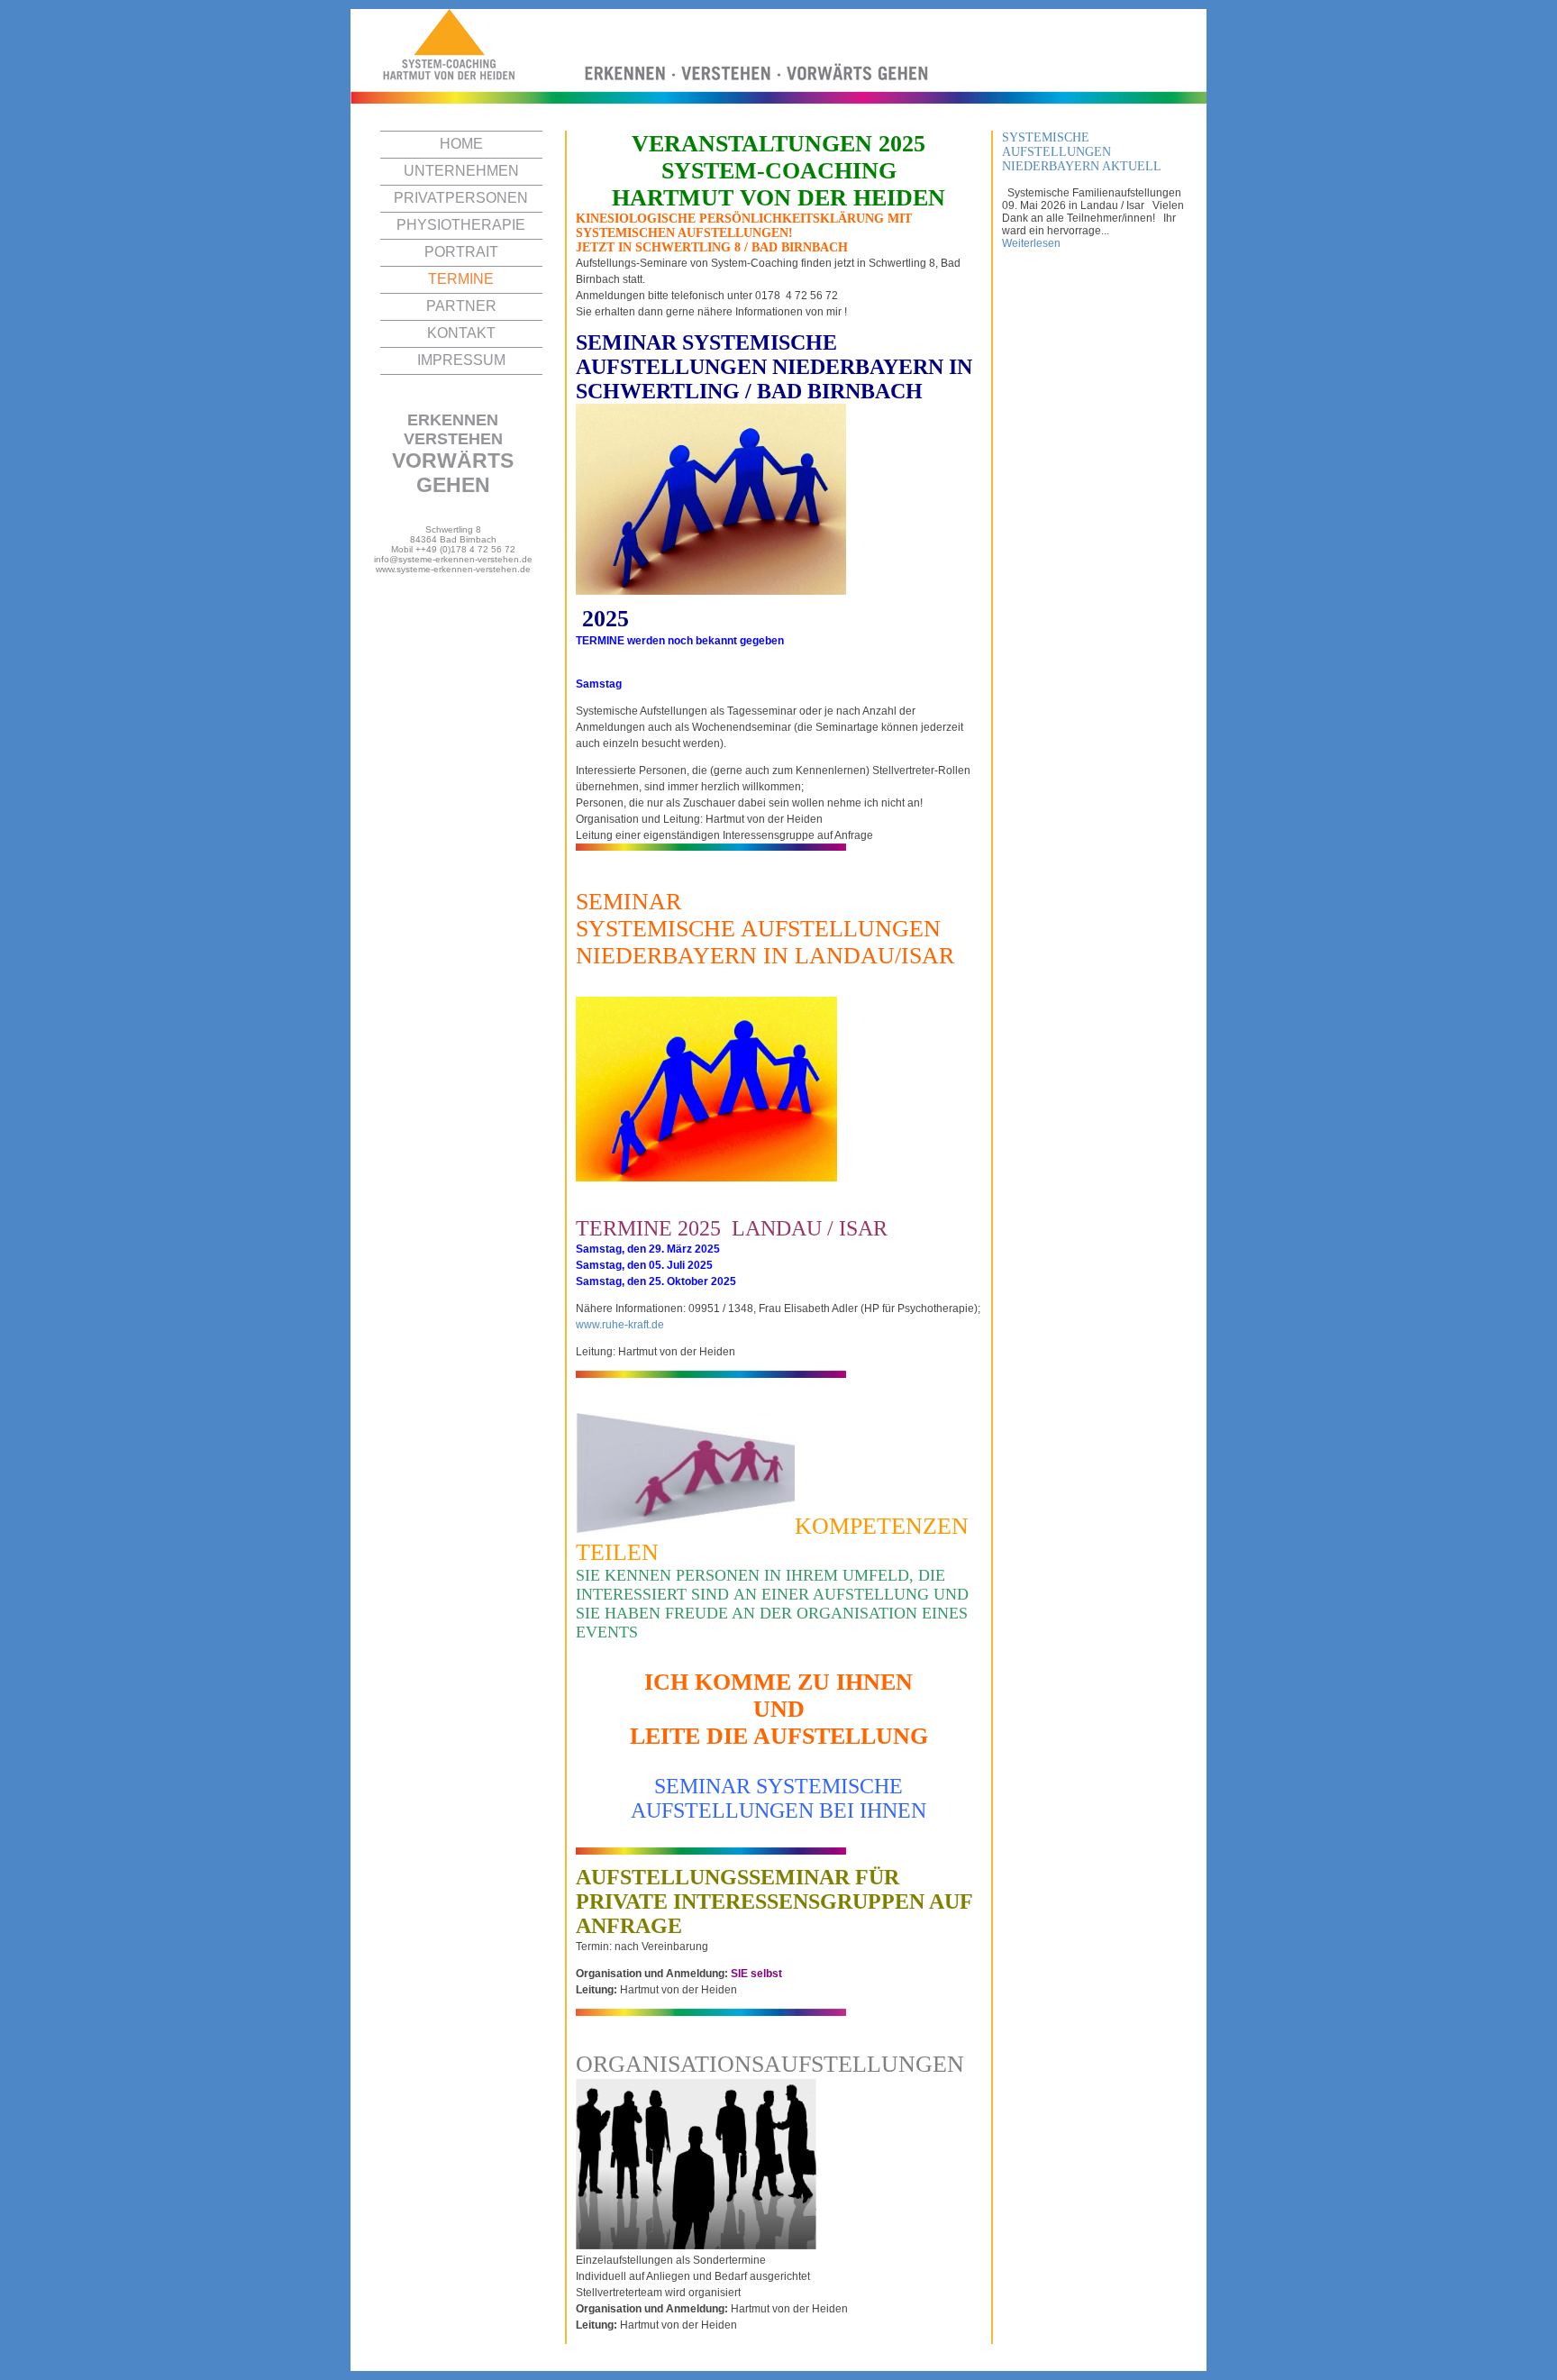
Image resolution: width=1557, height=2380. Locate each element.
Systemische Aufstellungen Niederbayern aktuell (1082, 152)
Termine (461, 279)
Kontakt (461, 333)
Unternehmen (461, 171)
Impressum (461, 360)
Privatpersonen (461, 198)
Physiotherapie (461, 225)
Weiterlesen (1031, 243)
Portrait (461, 252)
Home (461, 144)
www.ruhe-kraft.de (620, 1325)
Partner (461, 306)
